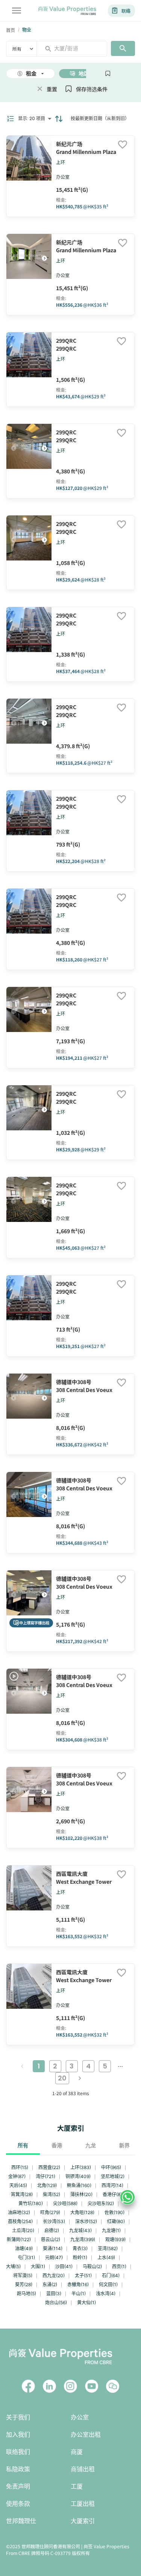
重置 (52, 89)
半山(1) (79, 2294)
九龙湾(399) (83, 2239)
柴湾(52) (52, 2194)
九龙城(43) (80, 2230)
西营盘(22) (49, 2167)
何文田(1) (108, 2285)
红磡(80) (116, 2221)
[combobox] (75, 48)
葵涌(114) (53, 2248)
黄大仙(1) (86, 2303)
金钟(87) (17, 2176)
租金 (31, 74)
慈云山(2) (51, 2239)
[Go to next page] (80, 2078)
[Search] (123, 48)
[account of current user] (17, 11)
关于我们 (18, 2417)
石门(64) (111, 2275)
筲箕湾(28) (22, 2194)
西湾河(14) (112, 2185)
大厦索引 (83, 2521)
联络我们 (18, 2452)
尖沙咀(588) (65, 2203)
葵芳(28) (24, 2285)
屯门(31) (26, 2257)
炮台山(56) (56, 2303)
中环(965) (111, 2167)
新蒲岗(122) (19, 2239)
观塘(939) (115, 2239)
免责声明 (18, 2486)
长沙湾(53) (54, 2221)
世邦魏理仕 (21, 2521)
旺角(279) (50, 2212)
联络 (126, 11)
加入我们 (18, 2435)
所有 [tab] (23, 2145)
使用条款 (18, 2504)
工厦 (77, 2486)
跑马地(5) (27, 2294)
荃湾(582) (108, 2248)
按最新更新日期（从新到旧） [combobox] (100, 118)
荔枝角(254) (20, 2221)
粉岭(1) (80, 2257)
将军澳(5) (23, 2275)
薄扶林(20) (81, 2194)
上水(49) (106, 2257)
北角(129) (47, 2185)
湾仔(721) (45, 2176)
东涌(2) (50, 2285)
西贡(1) (119, 2266)
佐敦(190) (114, 2212)
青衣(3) (80, 2248)
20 (62, 2078)
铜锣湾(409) (78, 2176)
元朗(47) (54, 2257)
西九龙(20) (54, 2275)
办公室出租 (86, 2435)
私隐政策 (18, 2469)
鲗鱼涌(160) (79, 2185)
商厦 (77, 2452)
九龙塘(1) (111, 2230)
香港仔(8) (112, 2194)
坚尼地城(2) (113, 2176)
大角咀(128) (82, 2212)
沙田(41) (64, 2266)
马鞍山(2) (92, 2266)
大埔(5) (13, 2266)
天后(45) (18, 2185)
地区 (84, 74)
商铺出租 (83, 2469)
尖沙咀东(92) (101, 2203)
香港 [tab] (57, 2145)
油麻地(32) (19, 2212)
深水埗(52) (86, 2221)
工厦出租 (83, 2504)
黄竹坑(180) (31, 2203)
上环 (61, 162)
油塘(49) (24, 2248)
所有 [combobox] (17, 49)
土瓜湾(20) (23, 2230)
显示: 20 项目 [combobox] (32, 118)
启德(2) (52, 2230)
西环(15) (20, 2167)
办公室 (80, 2417)
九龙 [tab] (91, 2145)
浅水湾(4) (106, 2294)
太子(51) (83, 2275)
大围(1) (38, 2266)
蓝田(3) (54, 2294)
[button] (44, 258)
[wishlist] (123, 145)
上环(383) (81, 2167)
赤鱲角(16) (78, 2285)
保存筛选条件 (92, 89)
